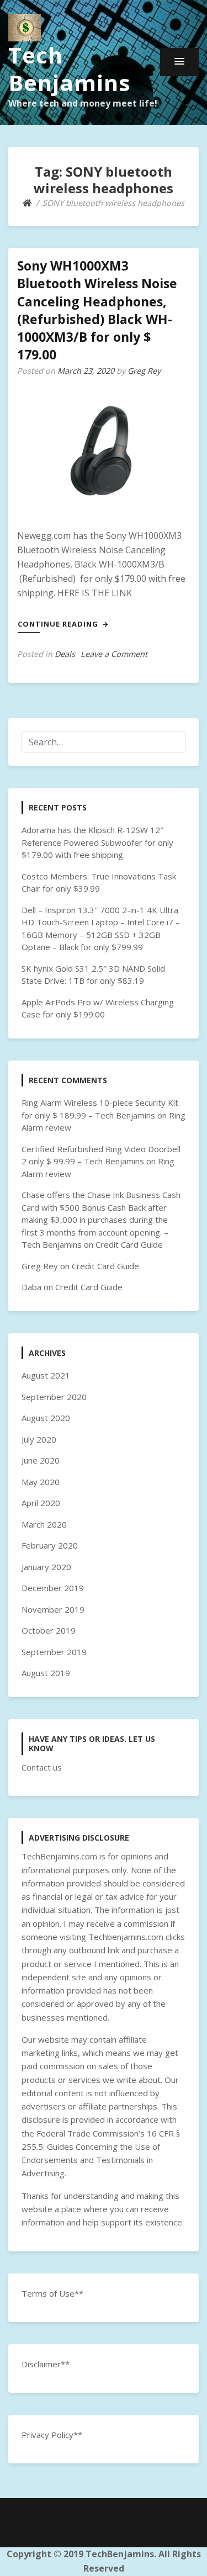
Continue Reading (59, 624)
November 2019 (53, 1609)
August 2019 (46, 1673)
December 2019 (53, 1588)
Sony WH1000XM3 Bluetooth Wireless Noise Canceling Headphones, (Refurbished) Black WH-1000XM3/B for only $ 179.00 (97, 310)
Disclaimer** (46, 2364)
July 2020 (39, 1439)
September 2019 (54, 1652)
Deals (65, 654)
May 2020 (41, 1482)
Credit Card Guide (129, 1244)
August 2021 (46, 1375)
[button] (179, 62)
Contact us (42, 1767)
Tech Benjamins (70, 69)
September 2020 (54, 1397)
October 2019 (49, 1630)
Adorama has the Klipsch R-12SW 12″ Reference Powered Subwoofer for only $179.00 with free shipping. (97, 842)
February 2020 (50, 1545)
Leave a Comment (114, 654)
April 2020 (41, 1503)
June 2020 (41, 1460)
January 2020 (46, 1567)
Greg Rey (144, 371)
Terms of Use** (52, 2293)
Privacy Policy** (52, 2435)
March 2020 (44, 1524)
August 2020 (46, 1418)
